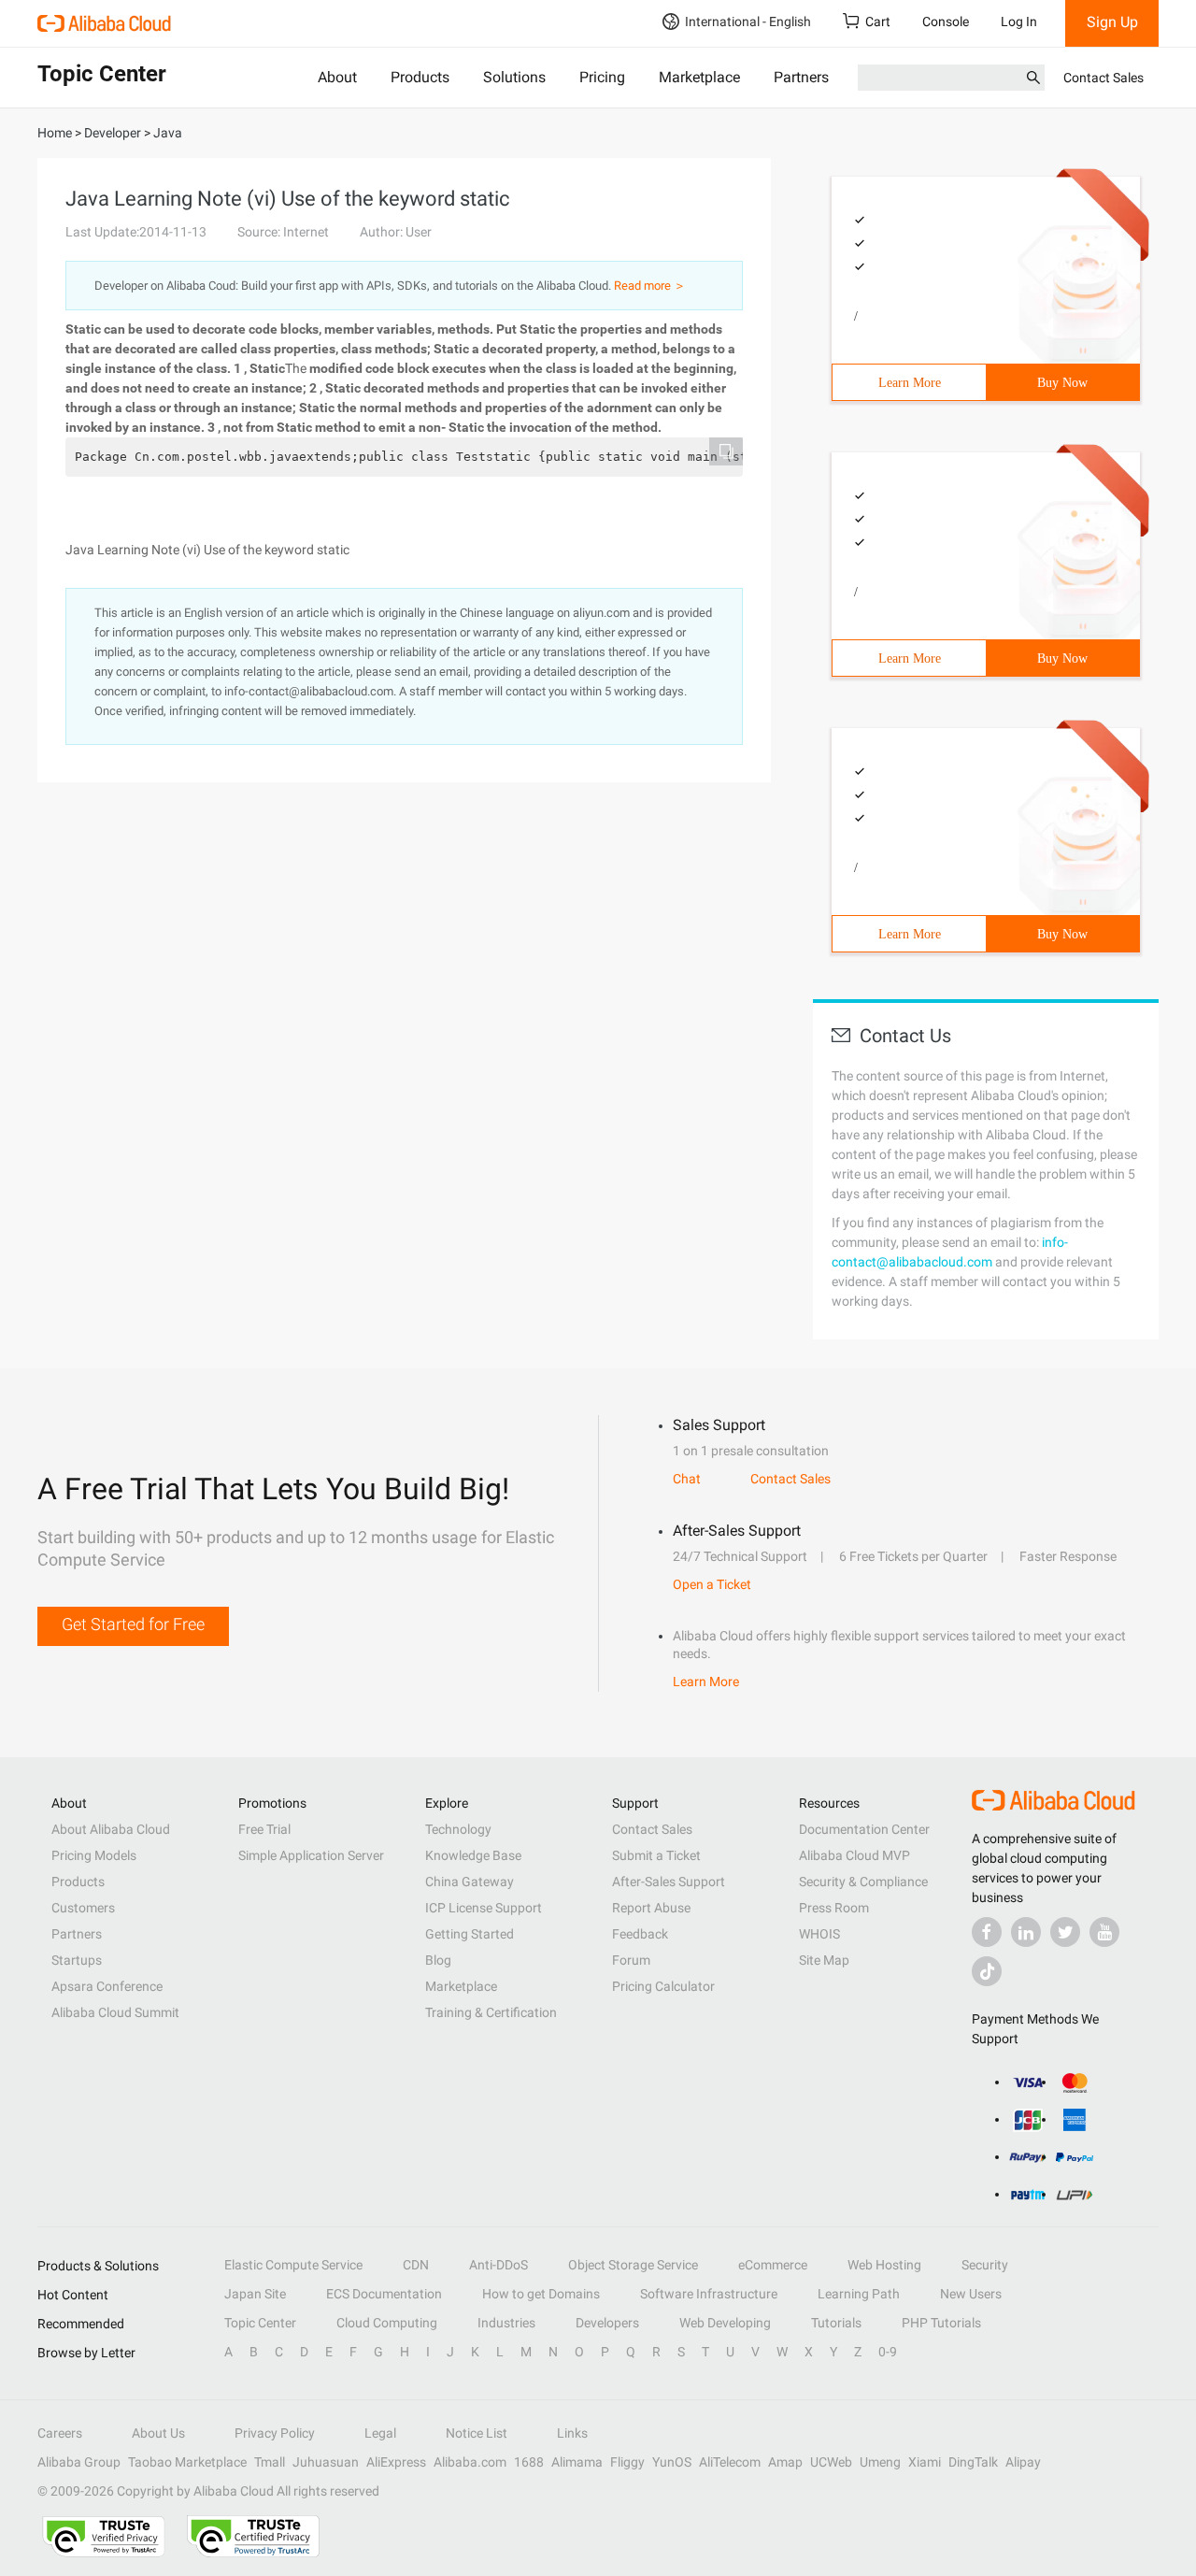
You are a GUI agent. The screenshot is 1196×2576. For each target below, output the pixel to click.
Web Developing (725, 2323)
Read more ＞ (650, 286)
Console (946, 21)
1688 (529, 2462)
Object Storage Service (633, 2265)
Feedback (640, 1934)
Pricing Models (94, 1855)
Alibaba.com (470, 2462)
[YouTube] (1104, 1932)
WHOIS (819, 1934)
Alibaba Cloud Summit (115, 2012)
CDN (416, 2265)
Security (985, 2265)
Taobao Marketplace (187, 2462)
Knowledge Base (473, 1855)
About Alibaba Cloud (111, 1829)
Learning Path (859, 2294)
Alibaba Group (79, 2462)
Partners (801, 77)
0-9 (888, 2352)
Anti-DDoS (498, 2265)
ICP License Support (484, 1908)
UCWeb (831, 2462)
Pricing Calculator (663, 1986)
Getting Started (470, 1934)
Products (420, 77)
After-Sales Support (669, 1882)
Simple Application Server (311, 1855)
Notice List (477, 2433)
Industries (506, 2323)
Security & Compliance (863, 1882)
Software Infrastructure (709, 2294)
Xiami (925, 2462)
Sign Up (1112, 22)
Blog (438, 1960)
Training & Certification (491, 2012)
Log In (1019, 21)
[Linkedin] (1026, 1932)
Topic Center (260, 2323)
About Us (158, 2433)
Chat (687, 1479)
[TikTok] (987, 1971)
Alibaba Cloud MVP (854, 1855)
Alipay (1023, 2462)
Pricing (602, 77)
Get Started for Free (133, 1624)
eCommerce (773, 2265)
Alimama (577, 2462)
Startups (77, 1960)
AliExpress (396, 2462)
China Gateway (470, 1882)
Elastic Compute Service (293, 2265)
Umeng (880, 2462)
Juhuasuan (326, 2462)
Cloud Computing (387, 2323)
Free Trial (264, 1829)
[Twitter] (1065, 1932)
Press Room (834, 1908)
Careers (60, 2433)
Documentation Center (864, 1829)
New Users (971, 2294)
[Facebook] (987, 1932)
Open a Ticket (712, 1584)
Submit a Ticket (656, 1855)
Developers (607, 2323)
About (337, 77)
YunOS (672, 2462)
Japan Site (255, 2294)
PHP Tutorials (941, 2323)
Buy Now (1062, 383)
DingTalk (973, 2462)
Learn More (910, 383)
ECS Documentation (384, 2294)
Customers (83, 1908)
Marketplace (699, 77)
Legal (380, 2433)
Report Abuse (651, 1908)
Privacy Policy (275, 2433)
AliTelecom (730, 2462)
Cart (878, 21)
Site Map (824, 1960)
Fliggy (627, 2462)
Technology (458, 1829)
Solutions (514, 77)
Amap (785, 2462)
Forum (631, 1960)
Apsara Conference (107, 1986)
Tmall (270, 2462)
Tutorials (836, 2323)
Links (572, 2433)
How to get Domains (541, 2294)
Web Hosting (884, 2265)
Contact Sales (1103, 78)
